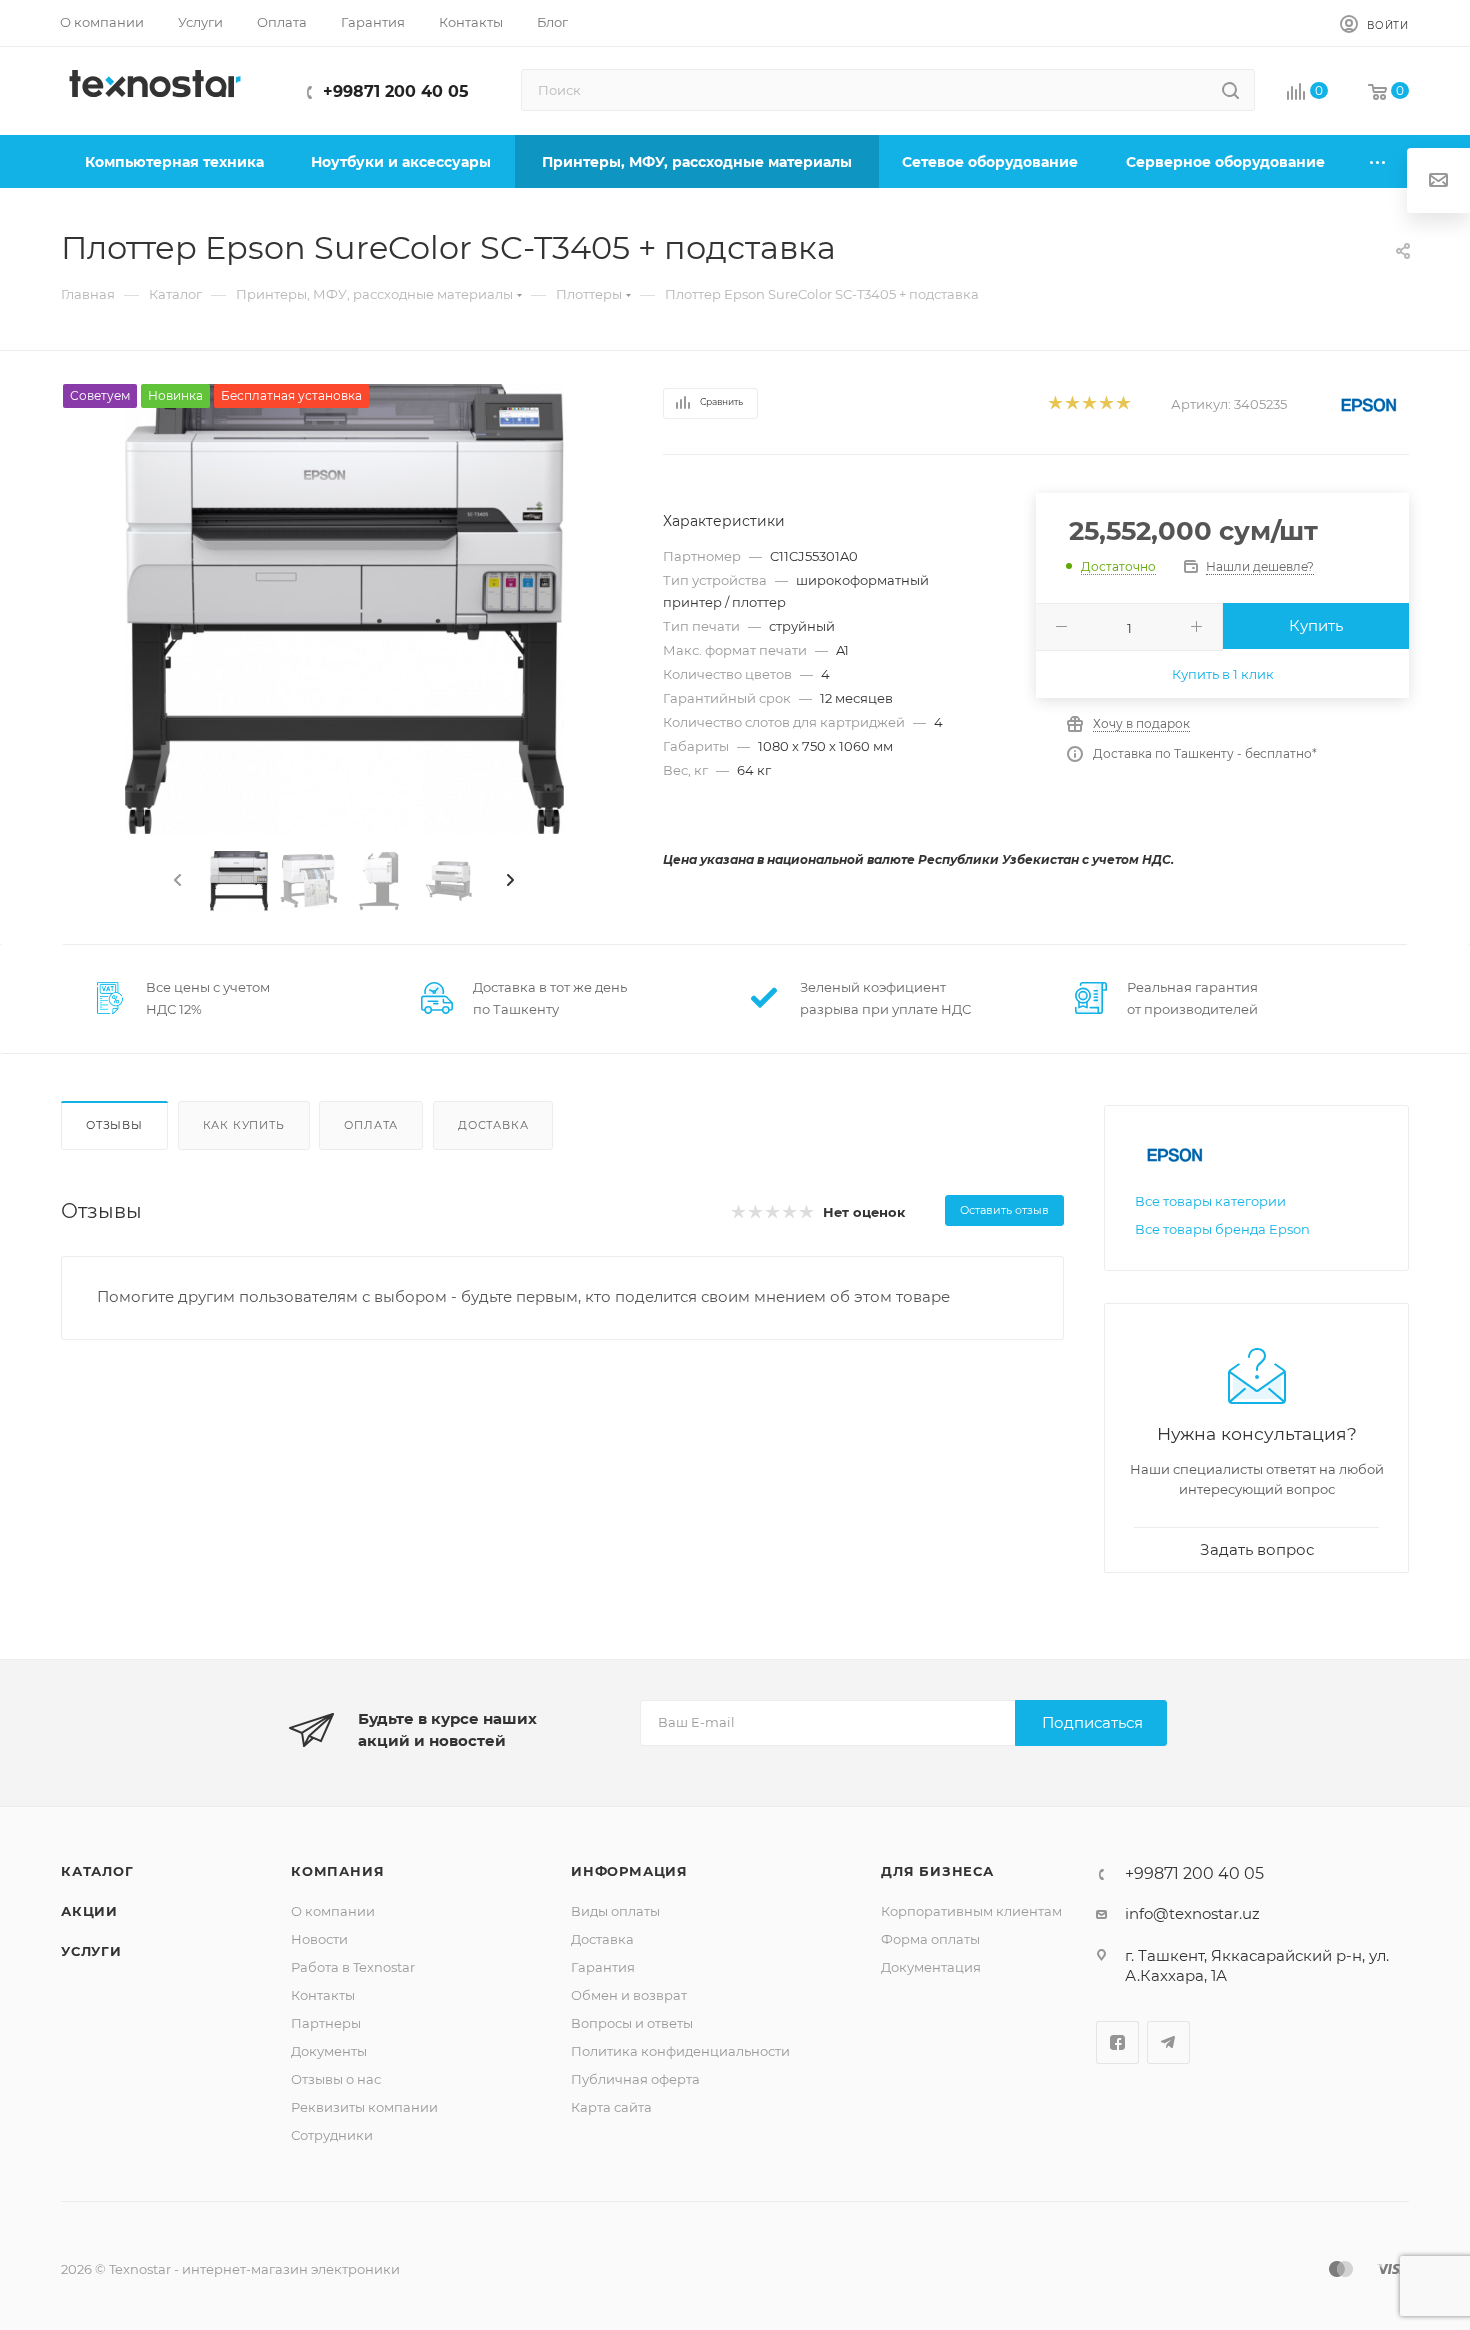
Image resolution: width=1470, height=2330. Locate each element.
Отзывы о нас (336, 2079)
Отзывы (114, 1125)
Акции (89, 1911)
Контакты (323, 1995)
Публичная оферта (635, 2079)
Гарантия (603, 1967)
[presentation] (176, 881)
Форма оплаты (930, 1939)
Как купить (244, 1125)
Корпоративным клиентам (971, 1911)
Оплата (371, 1125)
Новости (319, 1939)
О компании (333, 1911)
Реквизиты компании (364, 2107)
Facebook (1117, 2042)
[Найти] (1230, 90)
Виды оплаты (615, 1911)
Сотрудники (332, 2135)
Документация (931, 1967)
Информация (629, 1871)
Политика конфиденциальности (680, 2051)
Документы (329, 2051)
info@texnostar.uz (1192, 1913)
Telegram (1168, 2042)
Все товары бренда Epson (1222, 1229)
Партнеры (326, 2023)
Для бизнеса (937, 1871)
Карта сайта (611, 2107)
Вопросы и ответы (632, 2023)
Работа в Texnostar (353, 1967)
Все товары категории (1210, 1201)
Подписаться (1092, 1722)
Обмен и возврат (629, 1995)
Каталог (97, 1871)
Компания (337, 1871)
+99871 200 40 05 (396, 91)
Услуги (91, 1951)
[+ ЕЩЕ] (1379, 161)
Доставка (493, 1125)
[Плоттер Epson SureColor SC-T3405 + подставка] (344, 609)
